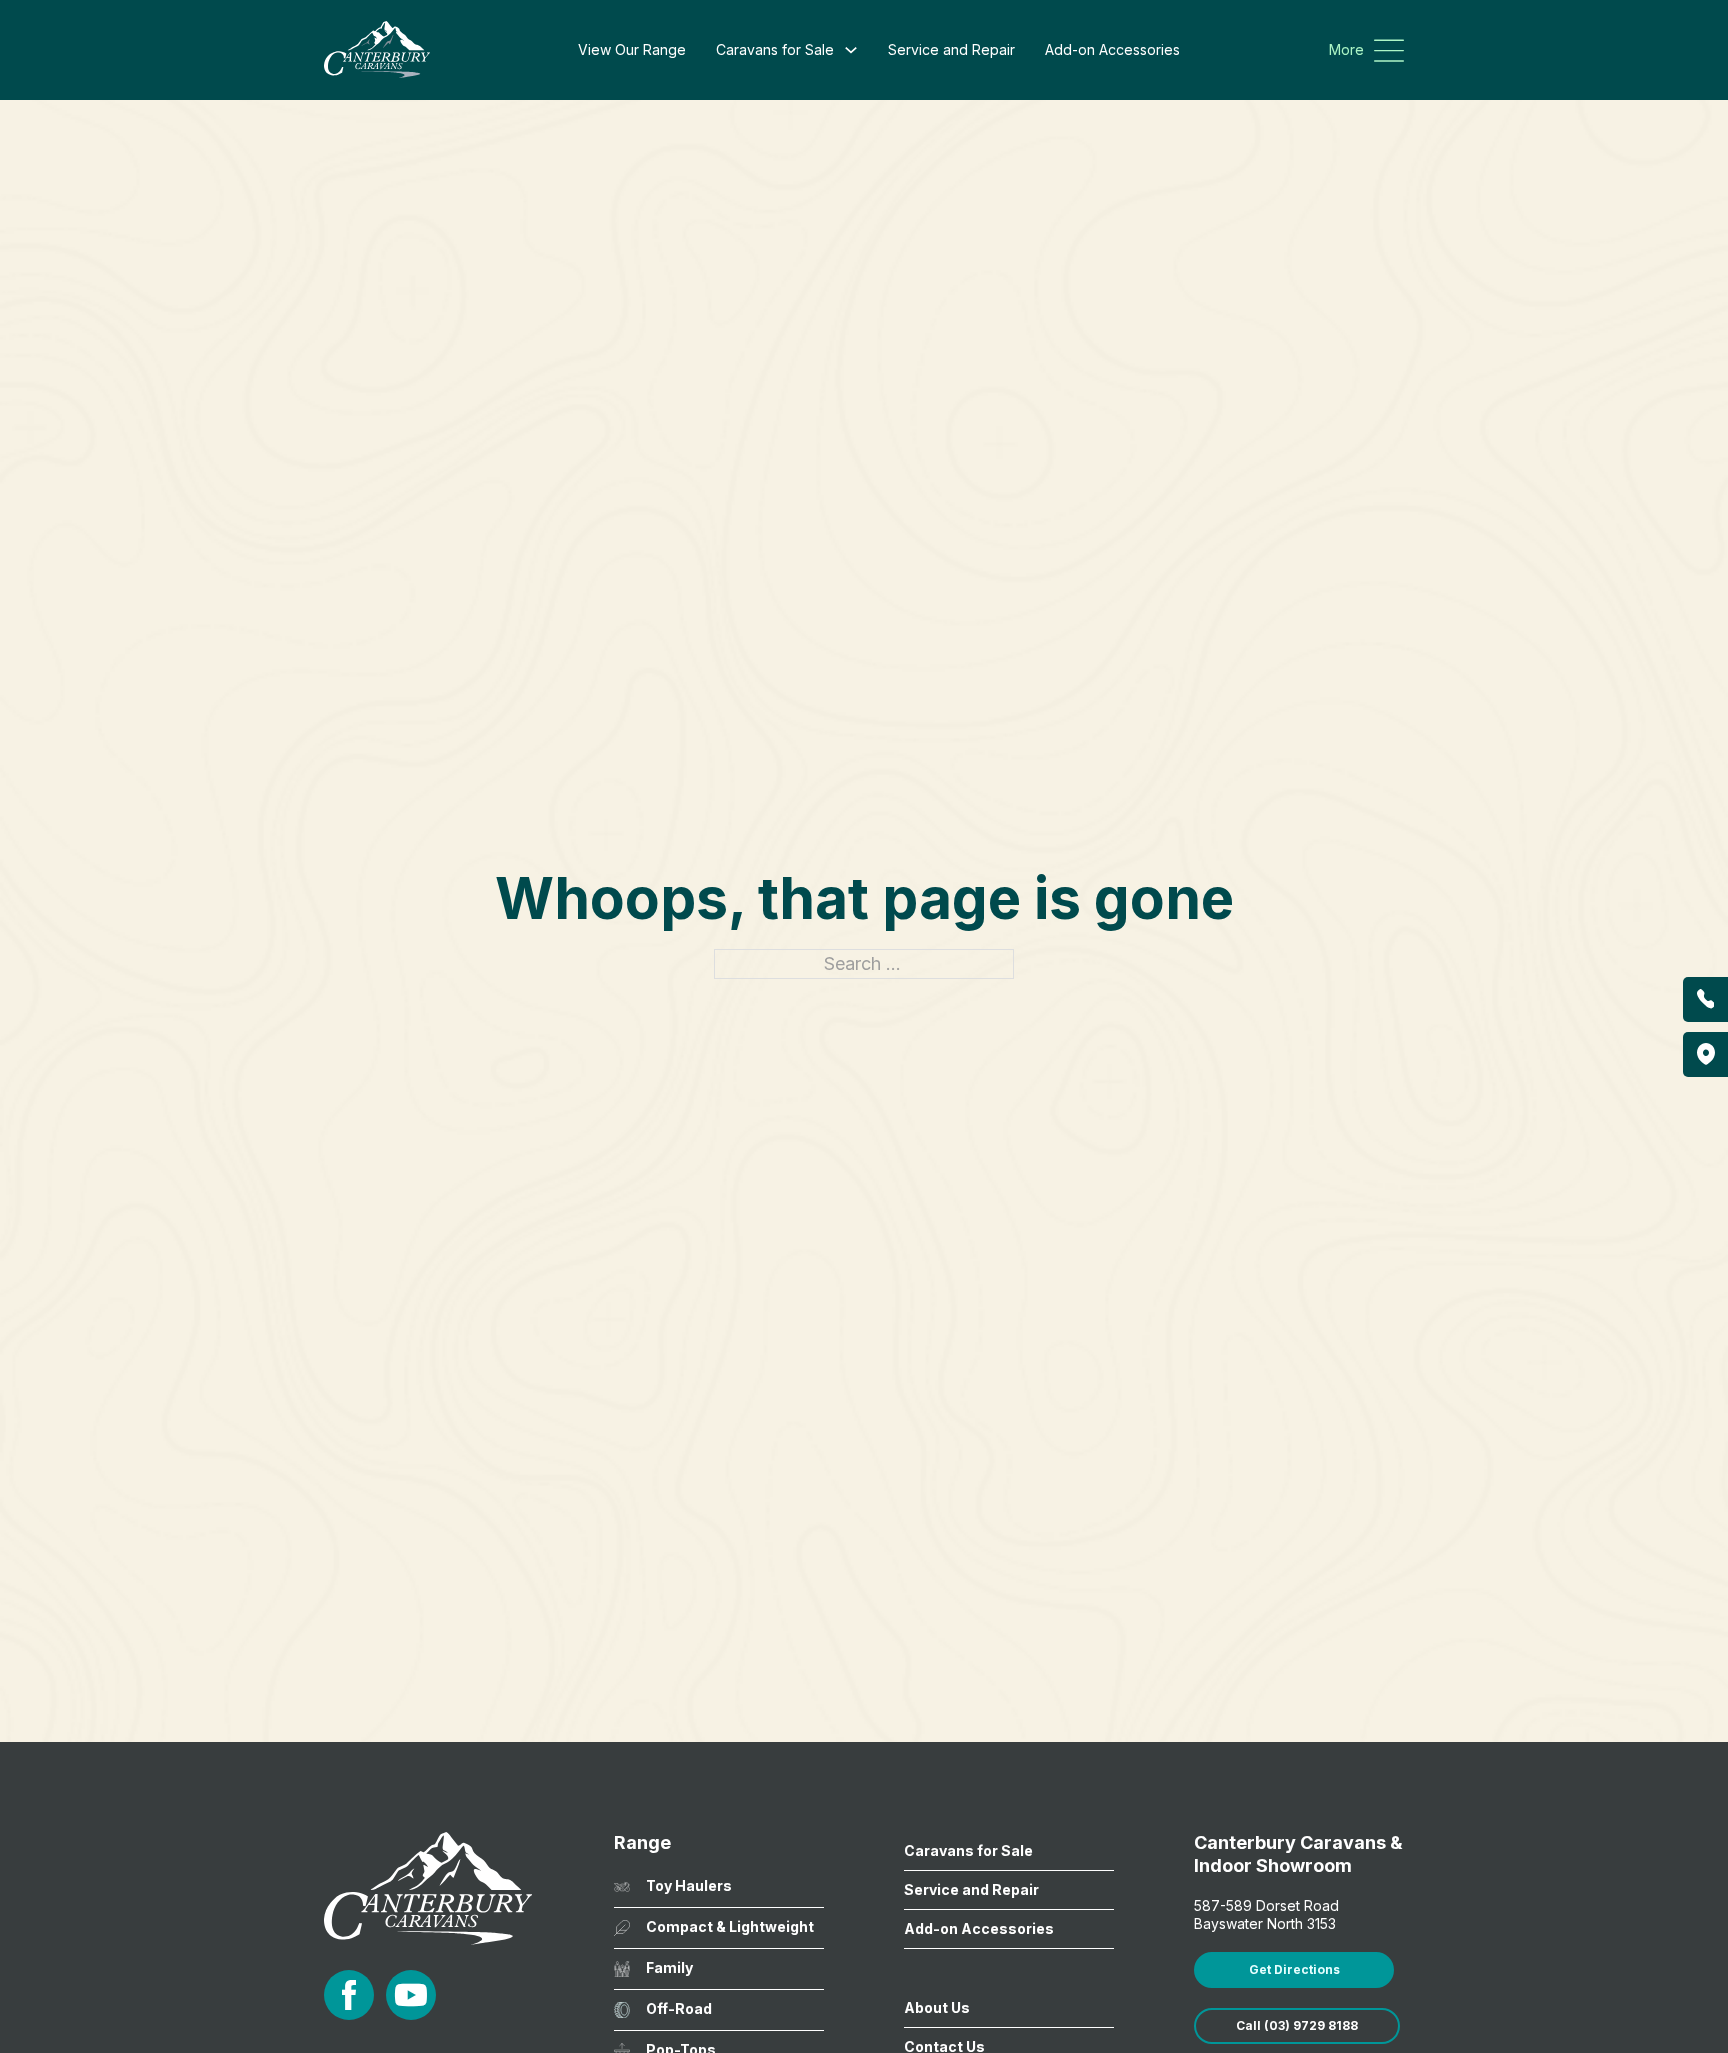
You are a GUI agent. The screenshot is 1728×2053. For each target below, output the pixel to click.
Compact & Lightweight (730, 1926)
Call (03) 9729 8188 (1297, 2025)
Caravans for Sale (775, 49)
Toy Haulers (689, 1885)
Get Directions (1294, 1969)
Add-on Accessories (1112, 49)
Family (669, 1967)
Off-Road (679, 2008)
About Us (937, 2007)
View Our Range (632, 49)
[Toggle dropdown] (851, 50)
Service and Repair (951, 49)
